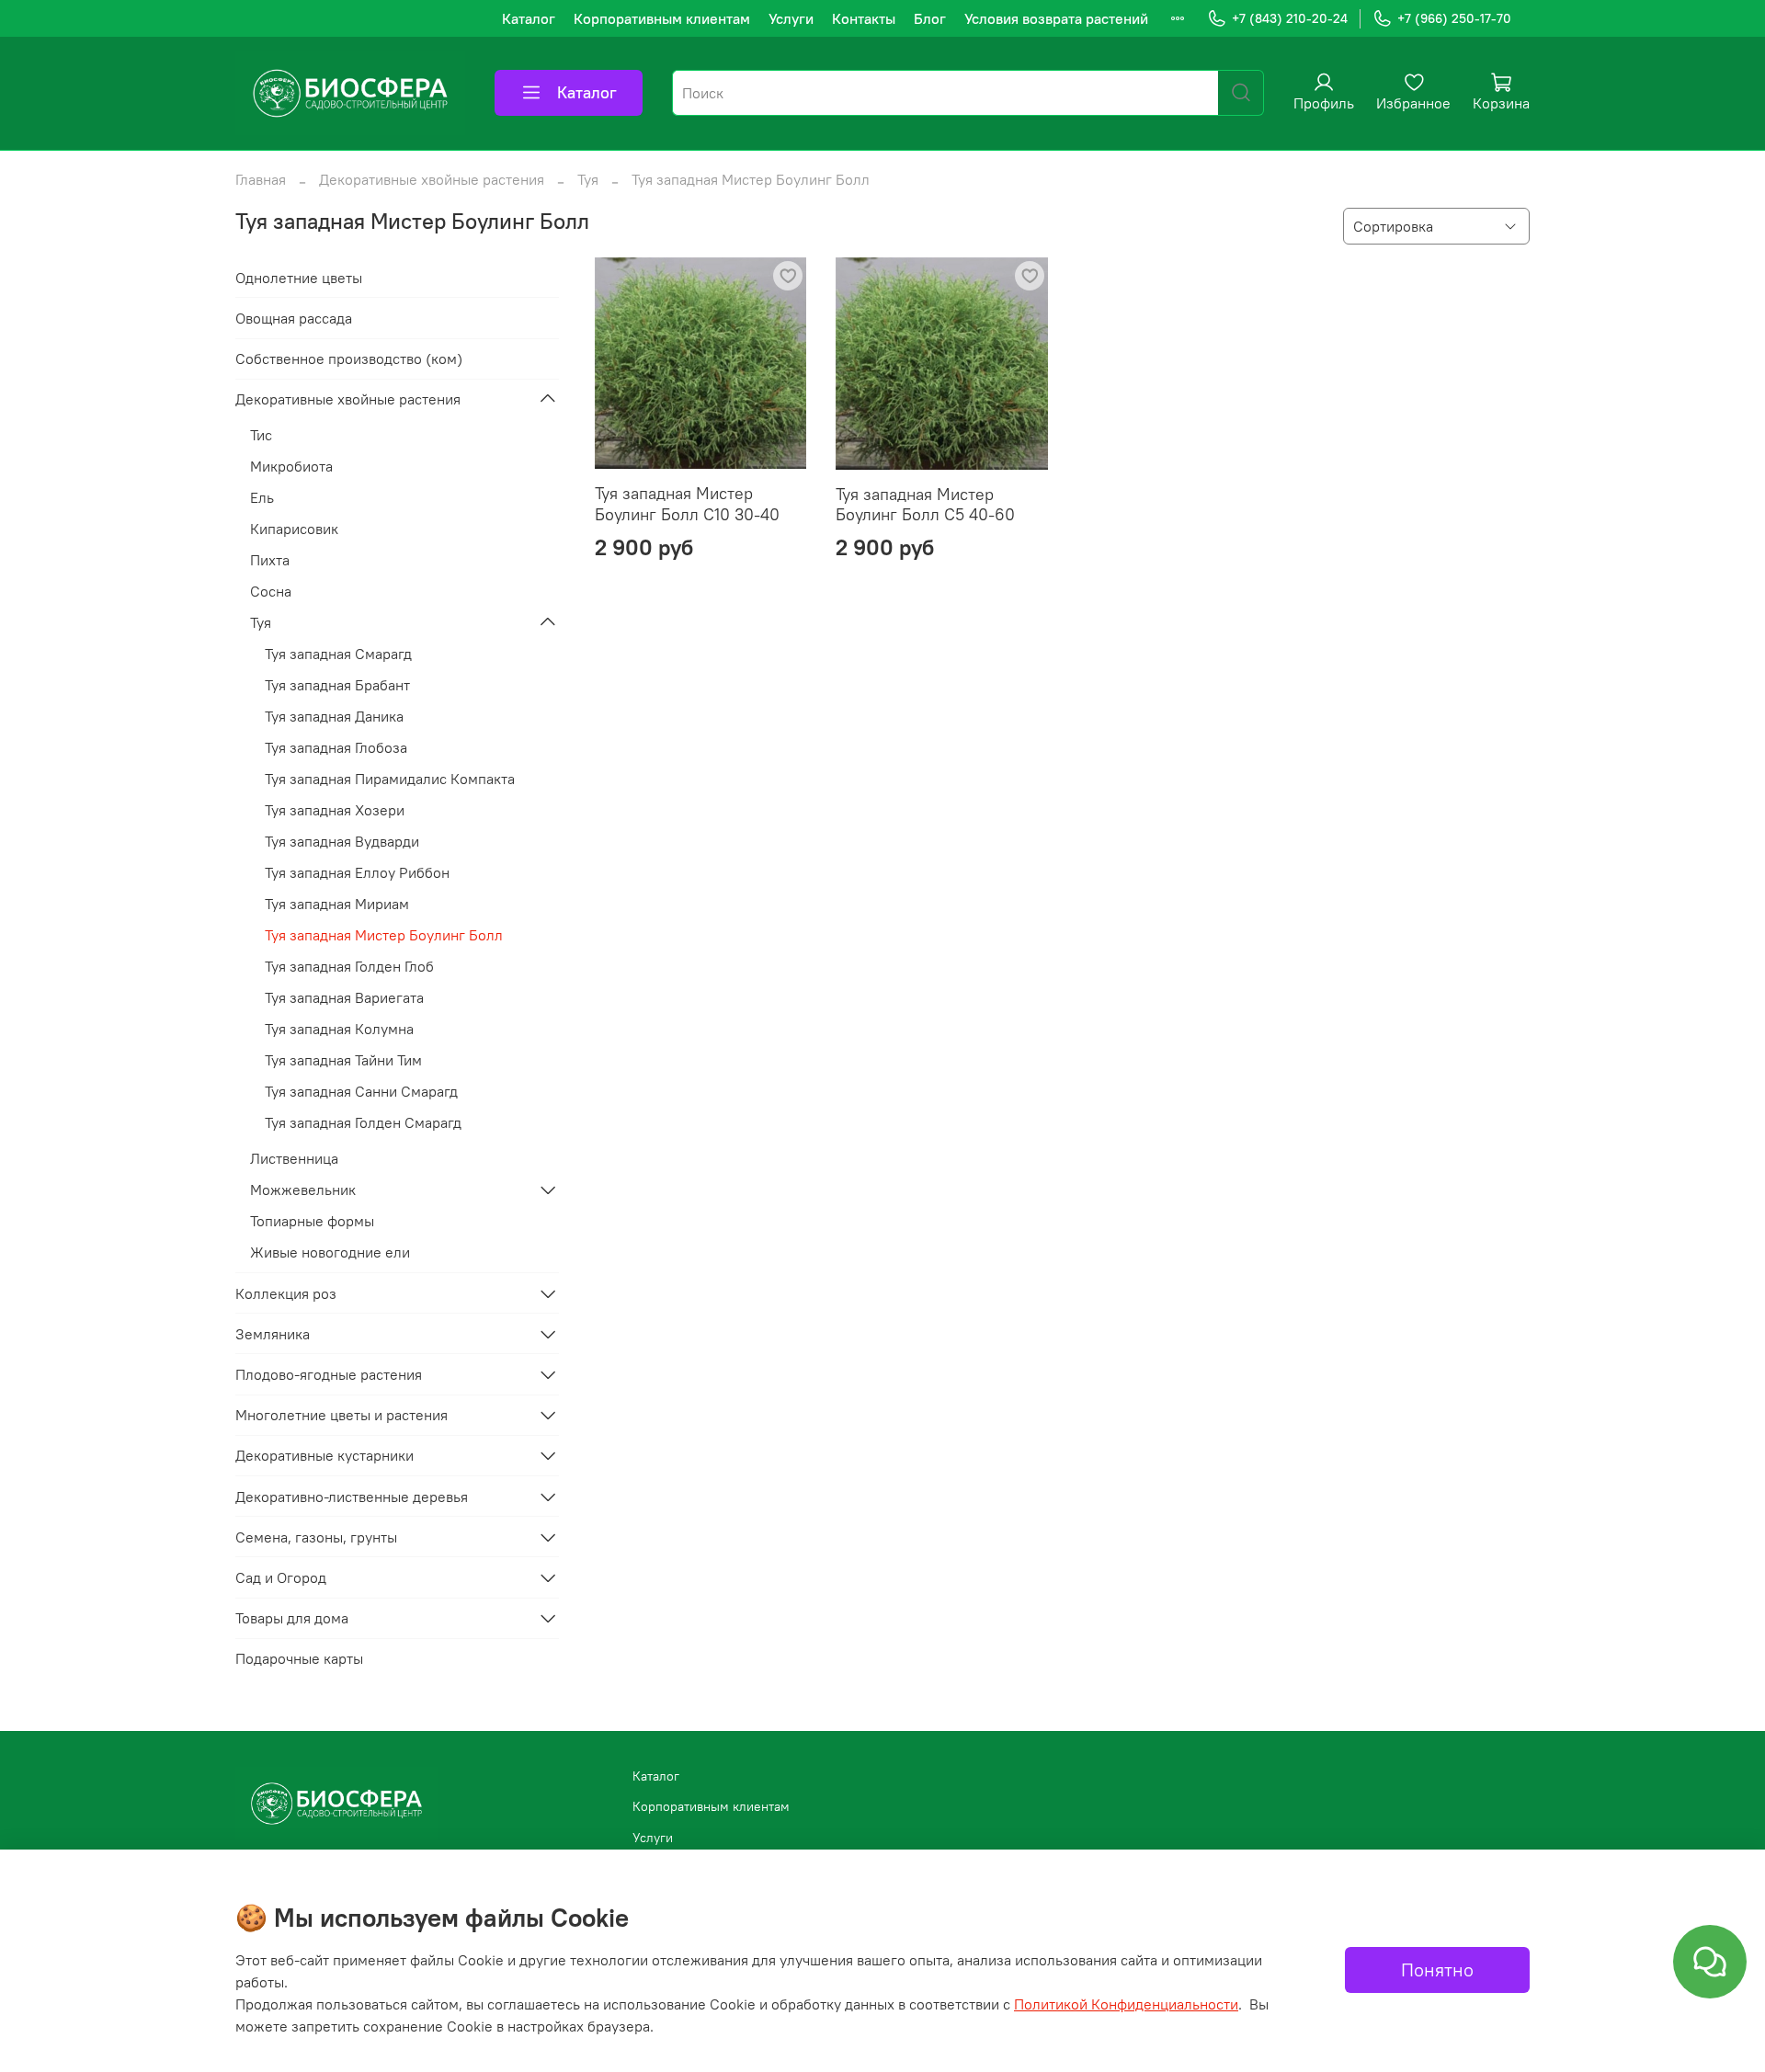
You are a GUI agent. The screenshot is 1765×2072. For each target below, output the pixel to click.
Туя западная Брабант (337, 685)
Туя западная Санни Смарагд (361, 1091)
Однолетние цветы (299, 278)
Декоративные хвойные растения (432, 179)
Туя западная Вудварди (342, 841)
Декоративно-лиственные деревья (352, 1497)
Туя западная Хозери (335, 810)
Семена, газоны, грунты (316, 1537)
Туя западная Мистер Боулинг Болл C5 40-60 (925, 505)
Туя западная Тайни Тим (343, 1060)
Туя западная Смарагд (338, 654)
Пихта (270, 560)
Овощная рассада (294, 318)
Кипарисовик (294, 529)
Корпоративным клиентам (662, 18)
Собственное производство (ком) (349, 359)
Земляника (273, 1334)
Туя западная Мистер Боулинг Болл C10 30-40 (687, 504)
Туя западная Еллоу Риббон (357, 872)
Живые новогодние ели (330, 1252)
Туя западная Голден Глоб (349, 966)
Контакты (864, 18)
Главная (261, 179)
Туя (588, 179)
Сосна (271, 591)
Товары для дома (292, 1618)
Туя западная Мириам (337, 904)
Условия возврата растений (1056, 18)
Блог (930, 18)
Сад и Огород (281, 1577)
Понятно (1437, 1970)
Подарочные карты (299, 1658)
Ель (262, 497)
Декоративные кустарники (325, 1455)
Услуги (791, 18)
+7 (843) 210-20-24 (1290, 18)
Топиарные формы (312, 1221)
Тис (261, 435)
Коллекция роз (286, 1293)
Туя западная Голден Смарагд (363, 1122)
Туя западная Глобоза (336, 747)
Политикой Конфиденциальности (1126, 2004)
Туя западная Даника (334, 716)
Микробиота (291, 466)
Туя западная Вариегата (344, 997)
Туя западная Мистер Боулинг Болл (384, 935)
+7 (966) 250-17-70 (1454, 18)
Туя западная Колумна (339, 1029)
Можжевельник (303, 1190)
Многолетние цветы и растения (342, 1415)
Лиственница (294, 1158)
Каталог (529, 18)
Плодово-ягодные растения (329, 1374)
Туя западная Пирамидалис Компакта (390, 779)
